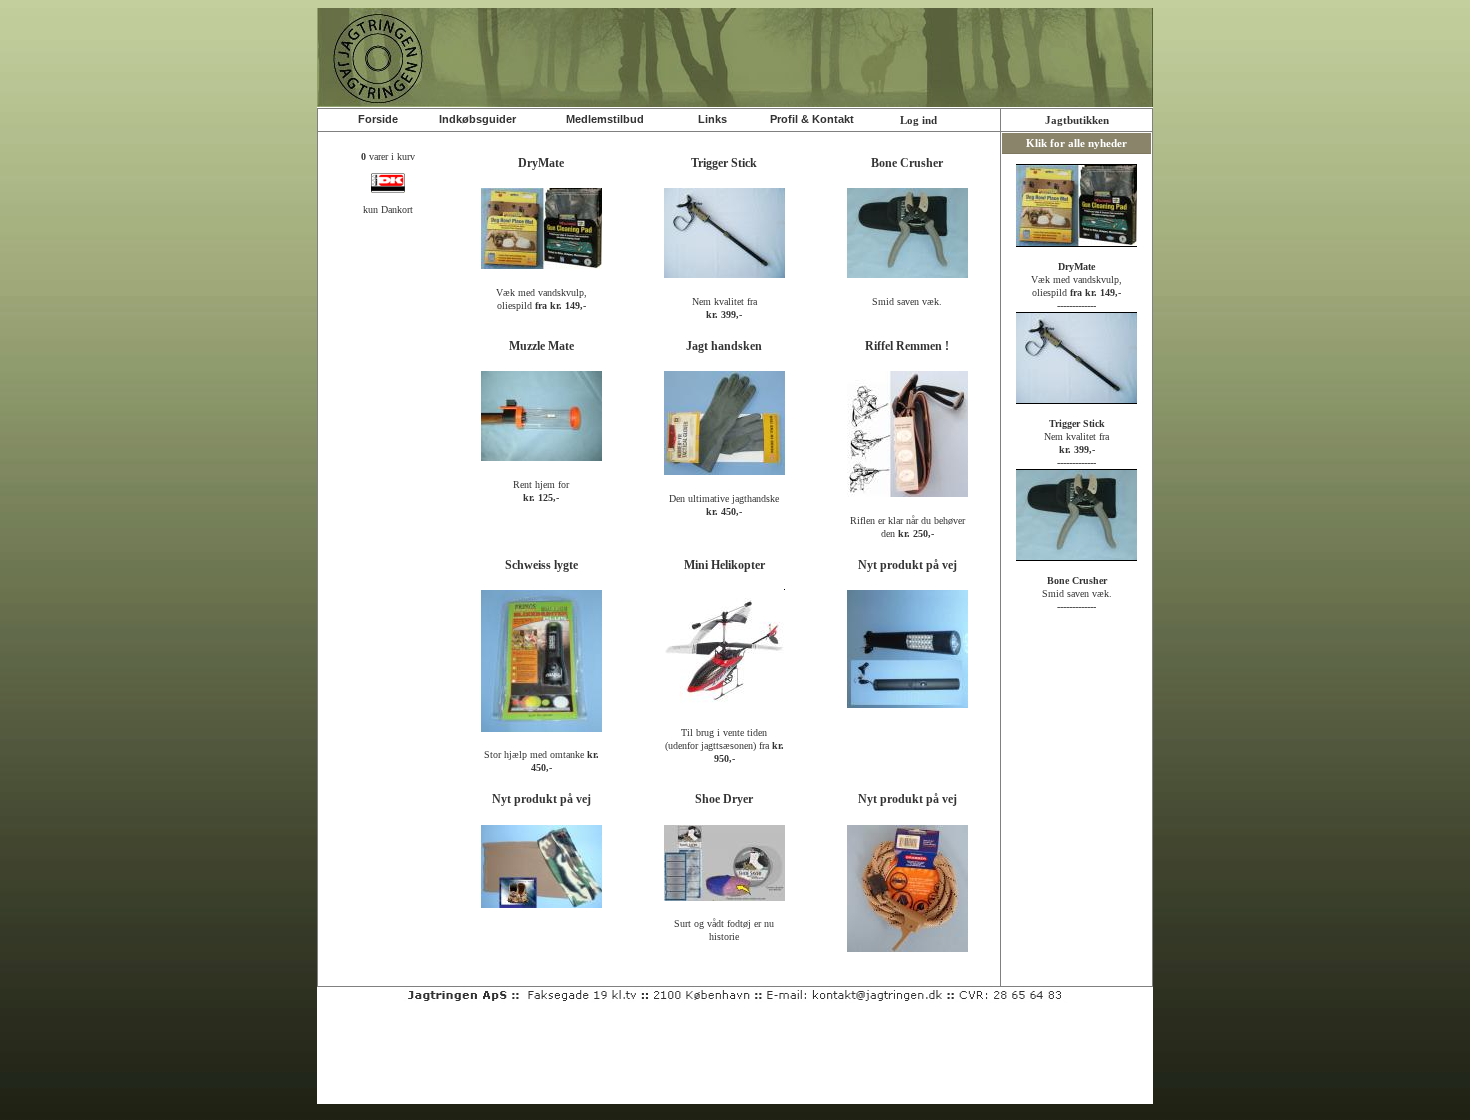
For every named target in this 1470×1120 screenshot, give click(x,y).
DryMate (541, 163)
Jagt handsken (724, 346)
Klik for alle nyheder (1076, 143)
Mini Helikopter (724, 565)
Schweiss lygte (541, 565)
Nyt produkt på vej (907, 565)
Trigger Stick (724, 163)
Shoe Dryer (724, 799)
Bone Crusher (907, 163)
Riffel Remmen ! (907, 346)
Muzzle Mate (541, 346)
